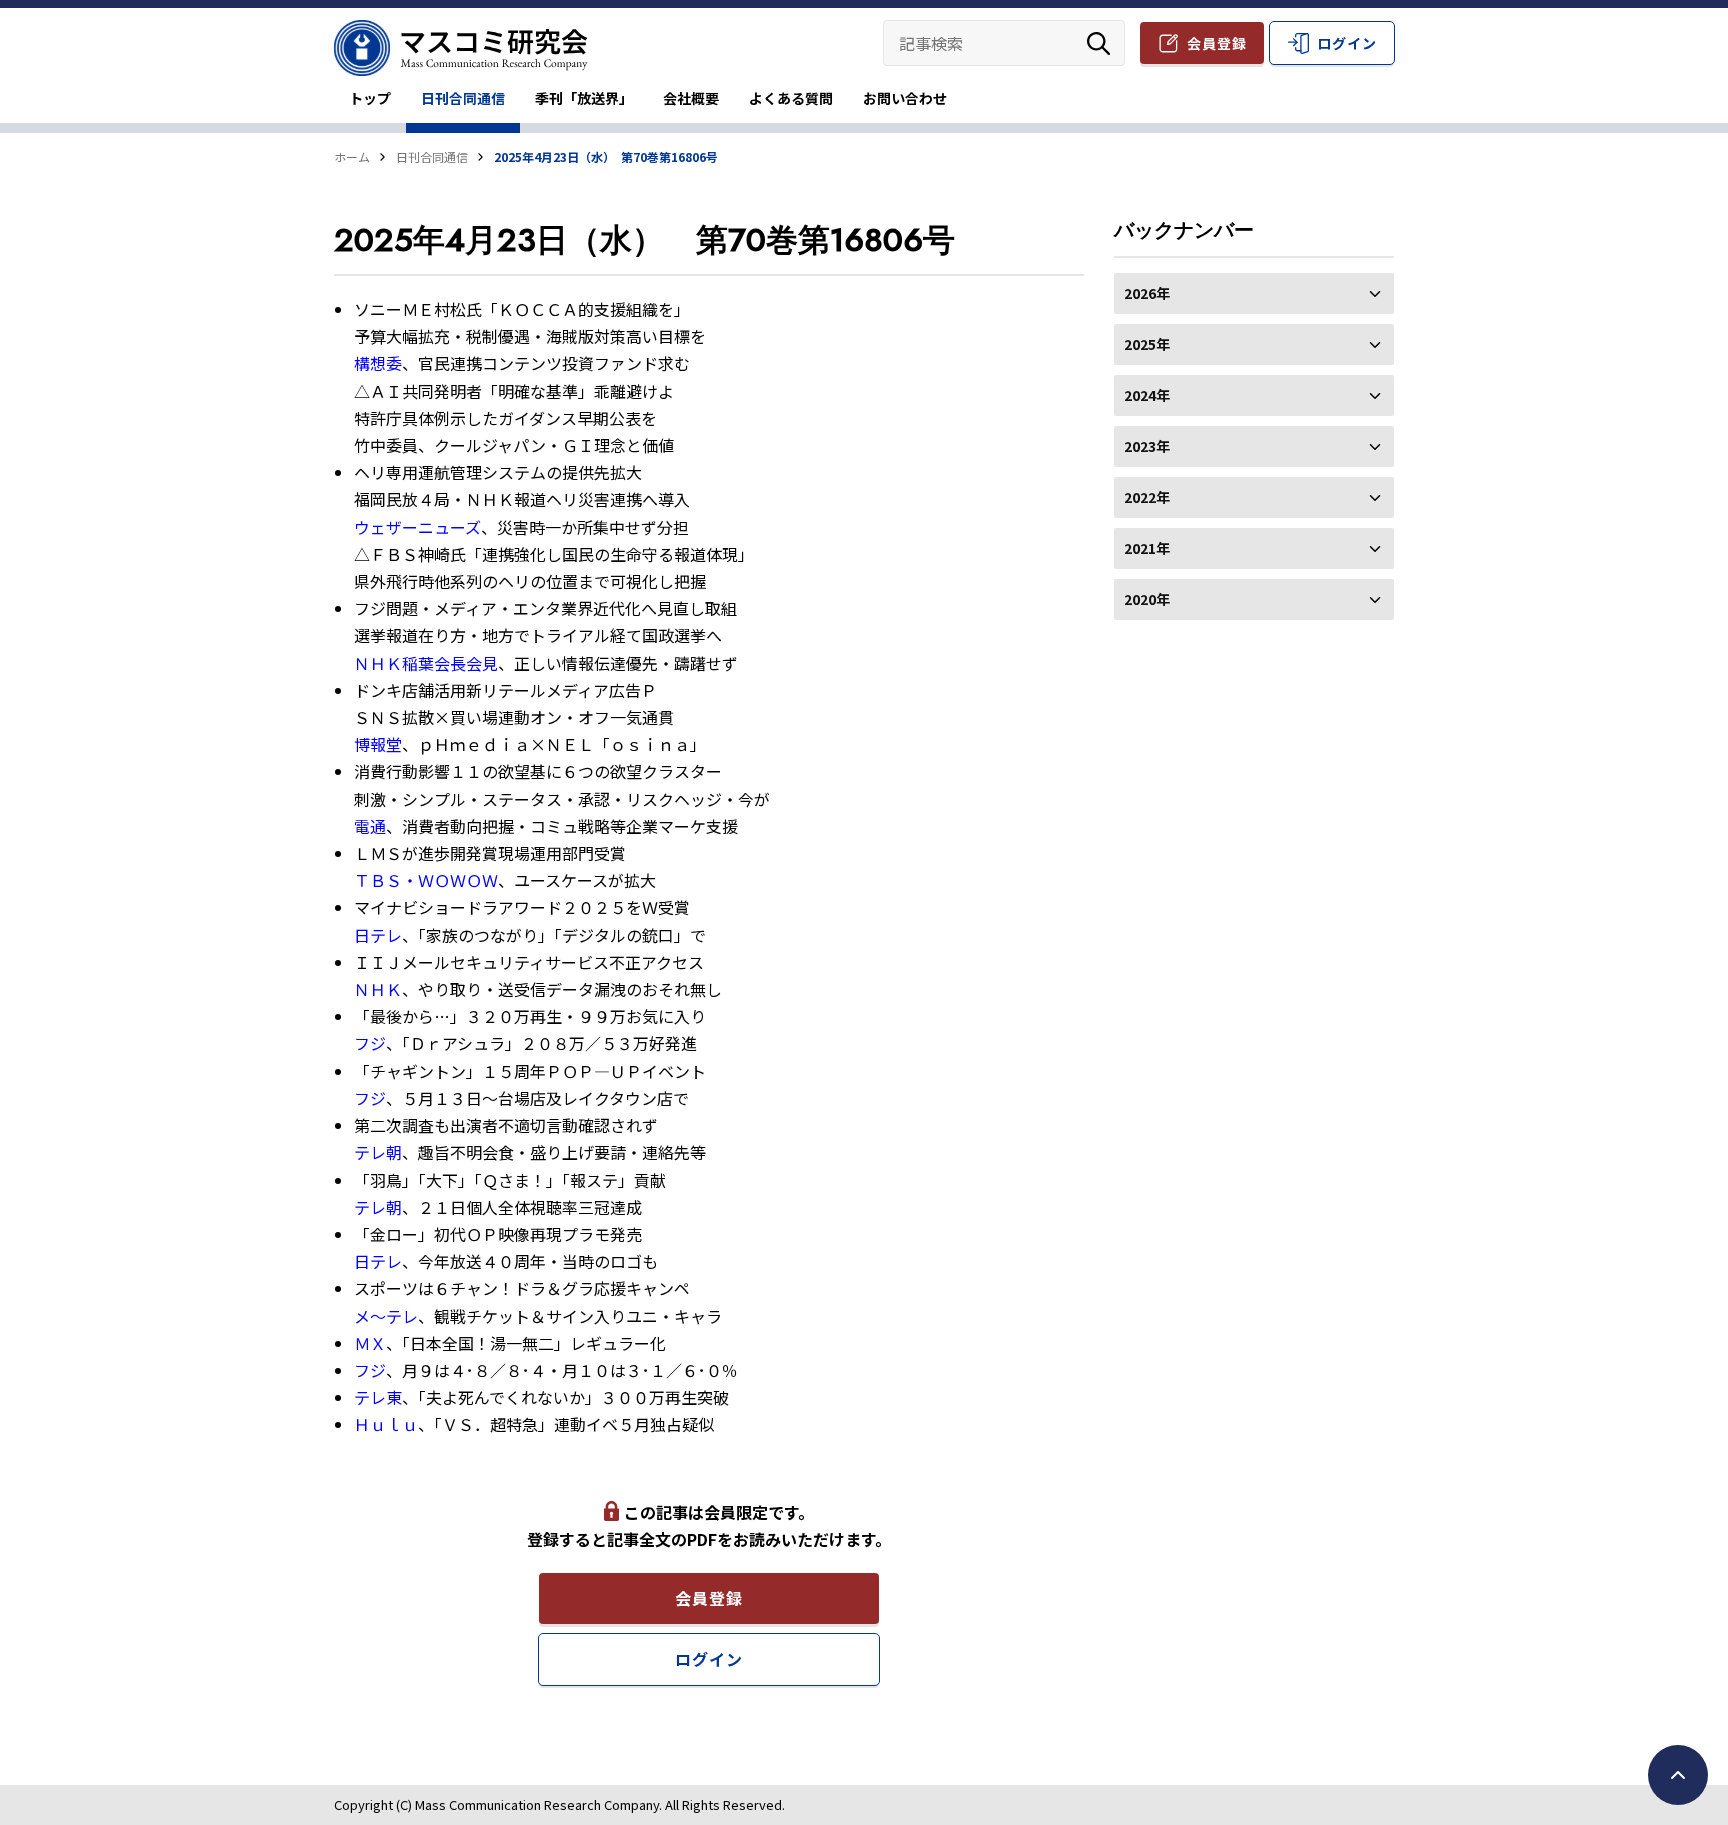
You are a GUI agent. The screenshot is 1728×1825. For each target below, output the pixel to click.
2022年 (1147, 497)
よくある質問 (791, 98)
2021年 (1147, 548)
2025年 (1147, 344)
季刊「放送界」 (584, 98)
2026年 (1147, 293)
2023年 (1147, 446)
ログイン (1347, 43)
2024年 (1147, 395)
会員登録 (1217, 43)
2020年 (1147, 599)
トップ (370, 98)
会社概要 (691, 98)
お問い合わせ (905, 98)
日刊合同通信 (463, 98)
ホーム (352, 156)
